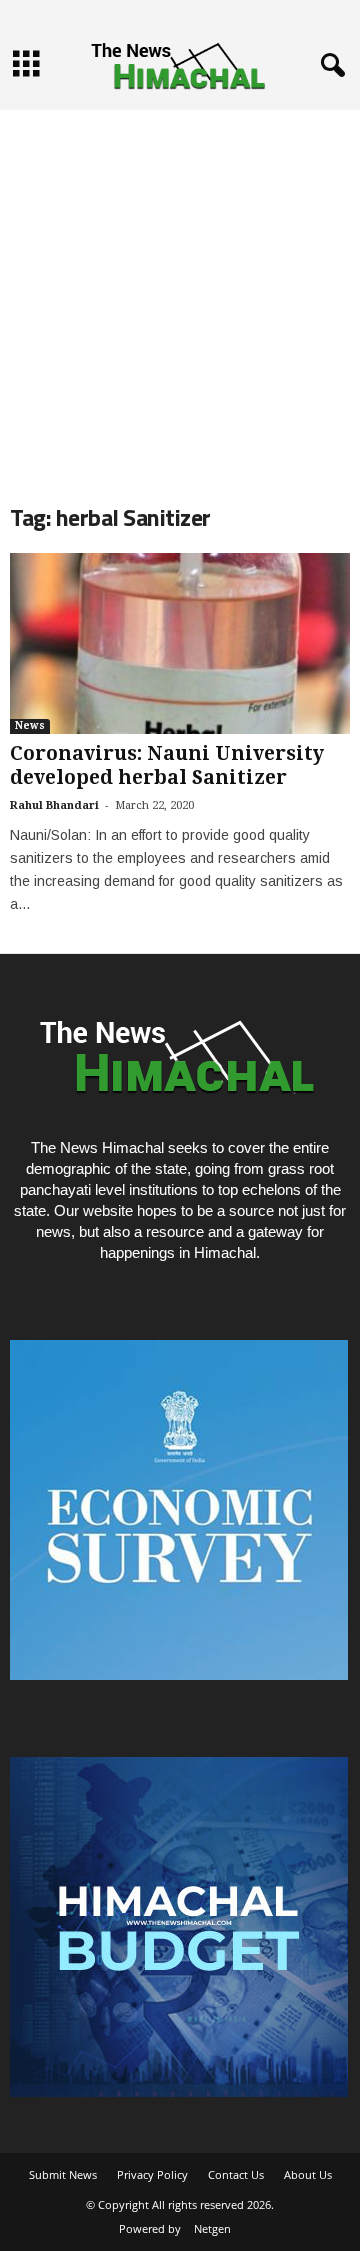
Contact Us (236, 2174)
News (30, 725)
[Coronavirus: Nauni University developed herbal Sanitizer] (180, 643)
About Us (308, 2174)
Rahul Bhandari (54, 805)
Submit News (63, 2174)
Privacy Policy (152, 2174)
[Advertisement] (180, 290)
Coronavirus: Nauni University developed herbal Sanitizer (167, 765)
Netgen (212, 2228)
